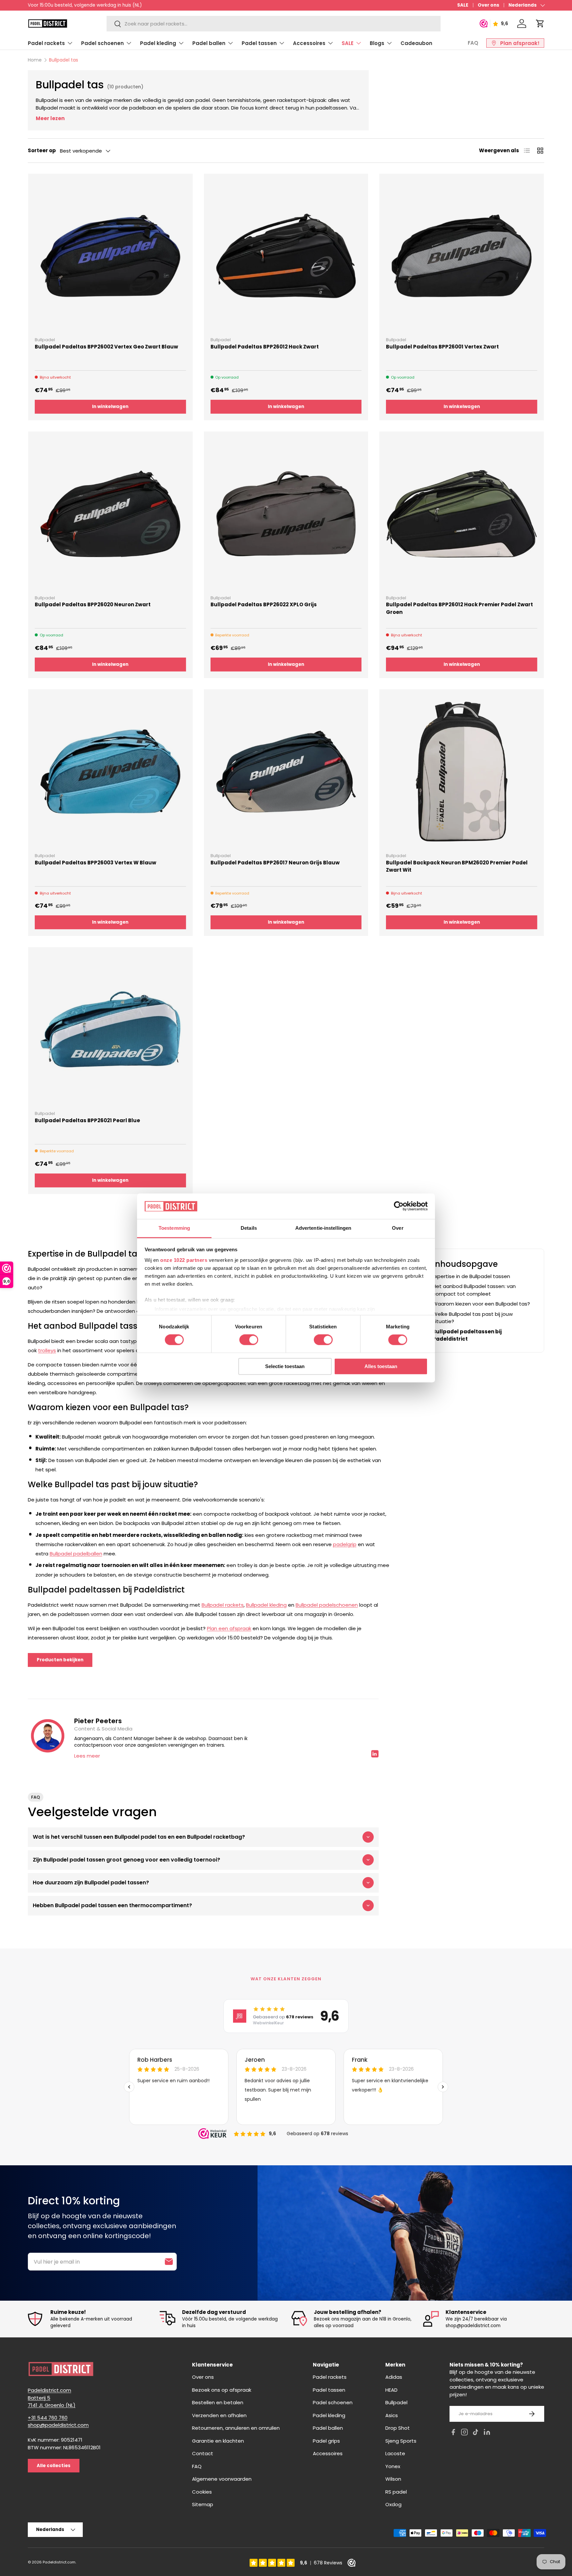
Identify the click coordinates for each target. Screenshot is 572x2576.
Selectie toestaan (285, 1366)
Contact (203, 2453)
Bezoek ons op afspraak (222, 2390)
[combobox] (273, 24)
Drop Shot (398, 2428)
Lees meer (87, 1756)
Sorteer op (42, 150)
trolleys (47, 1350)
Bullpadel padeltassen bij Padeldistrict (467, 1335)
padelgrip (345, 1544)
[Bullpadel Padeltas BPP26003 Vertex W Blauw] (110, 772)
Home (35, 60)
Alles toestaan (381, 1366)
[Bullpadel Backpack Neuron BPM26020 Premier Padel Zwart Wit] (462, 772)
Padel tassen (259, 43)
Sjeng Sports (401, 2441)
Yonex (393, 2466)
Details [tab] (249, 1228)
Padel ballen (209, 43)
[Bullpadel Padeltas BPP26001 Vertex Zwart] (462, 256)
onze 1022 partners (184, 1260)
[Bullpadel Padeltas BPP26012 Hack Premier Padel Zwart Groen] (462, 514)
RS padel (396, 2492)
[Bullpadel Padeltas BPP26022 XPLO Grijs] (286, 514)
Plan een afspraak (229, 1628)
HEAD (391, 2390)
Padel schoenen (102, 43)
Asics (392, 2415)
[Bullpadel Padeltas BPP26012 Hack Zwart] (286, 256)
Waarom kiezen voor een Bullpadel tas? (481, 1303)
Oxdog (393, 2504)
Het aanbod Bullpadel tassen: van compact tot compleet (474, 1290)
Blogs (377, 43)
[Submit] (169, 2262)
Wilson (393, 2479)
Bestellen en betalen (218, 2402)
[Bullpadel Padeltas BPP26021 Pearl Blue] (110, 1029)
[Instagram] (464, 2433)
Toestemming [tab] (174, 1228)
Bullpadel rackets (223, 1605)
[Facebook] (453, 2433)
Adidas (394, 2377)
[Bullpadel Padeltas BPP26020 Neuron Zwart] (110, 514)
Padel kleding (158, 43)
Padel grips (326, 2441)
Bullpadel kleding (266, 1605)
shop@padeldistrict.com (58, 2425)
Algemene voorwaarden (222, 2479)
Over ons (488, 5)
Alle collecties (54, 2466)
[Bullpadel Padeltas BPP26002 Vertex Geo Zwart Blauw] (110, 256)
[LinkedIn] (487, 2433)
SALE (463, 5)
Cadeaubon (416, 43)
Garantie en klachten (218, 2441)
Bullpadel (396, 2402)
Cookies (202, 2492)
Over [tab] (398, 1228)
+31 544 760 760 (48, 2418)
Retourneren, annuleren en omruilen (236, 2428)
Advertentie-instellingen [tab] (323, 1228)
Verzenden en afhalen (219, 2415)
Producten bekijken (60, 1660)
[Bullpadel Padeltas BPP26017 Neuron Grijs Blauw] (286, 772)
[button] (540, 23)
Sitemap (203, 2504)
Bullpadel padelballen (76, 1554)
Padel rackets (46, 43)
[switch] (249, 1340)
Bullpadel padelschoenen (327, 1605)
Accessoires (309, 43)
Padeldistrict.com (59, 2562)
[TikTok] (476, 2433)
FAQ (473, 43)
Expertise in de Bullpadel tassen (471, 1276)
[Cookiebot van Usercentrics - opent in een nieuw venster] (399, 1206)
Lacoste (395, 2453)
